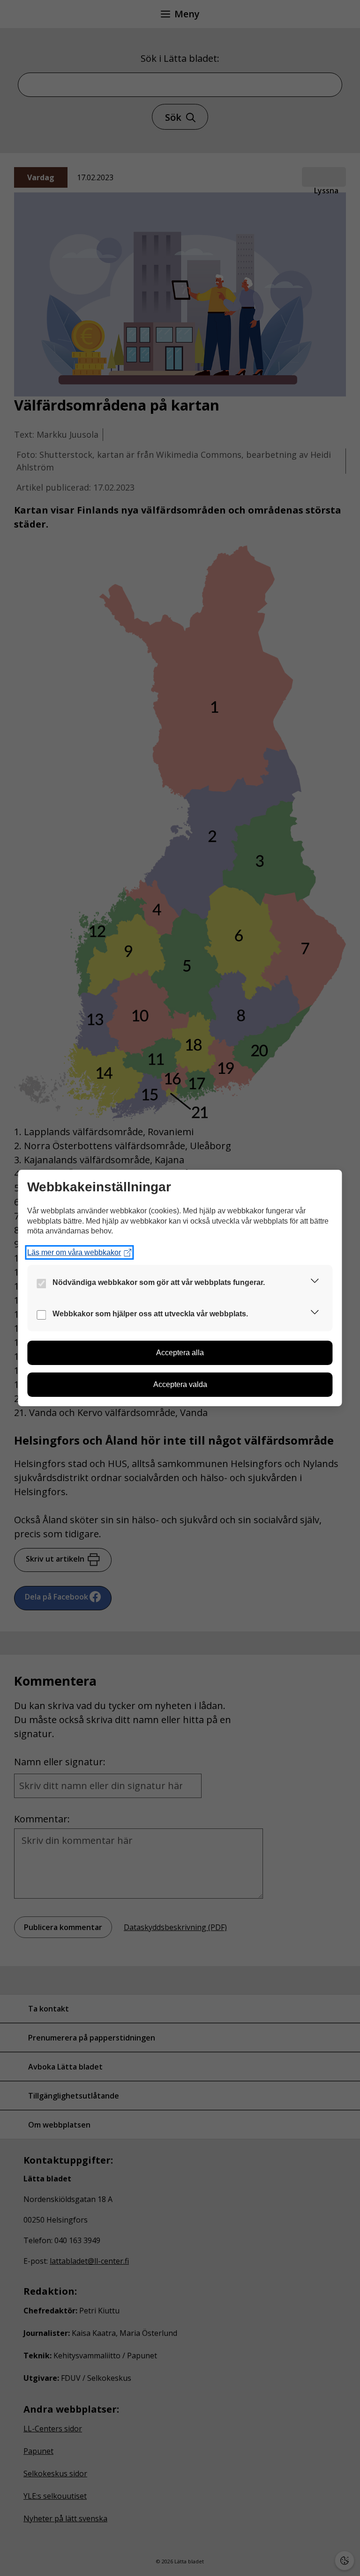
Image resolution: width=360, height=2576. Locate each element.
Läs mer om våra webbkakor (74, 1252)
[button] (315, 1282)
